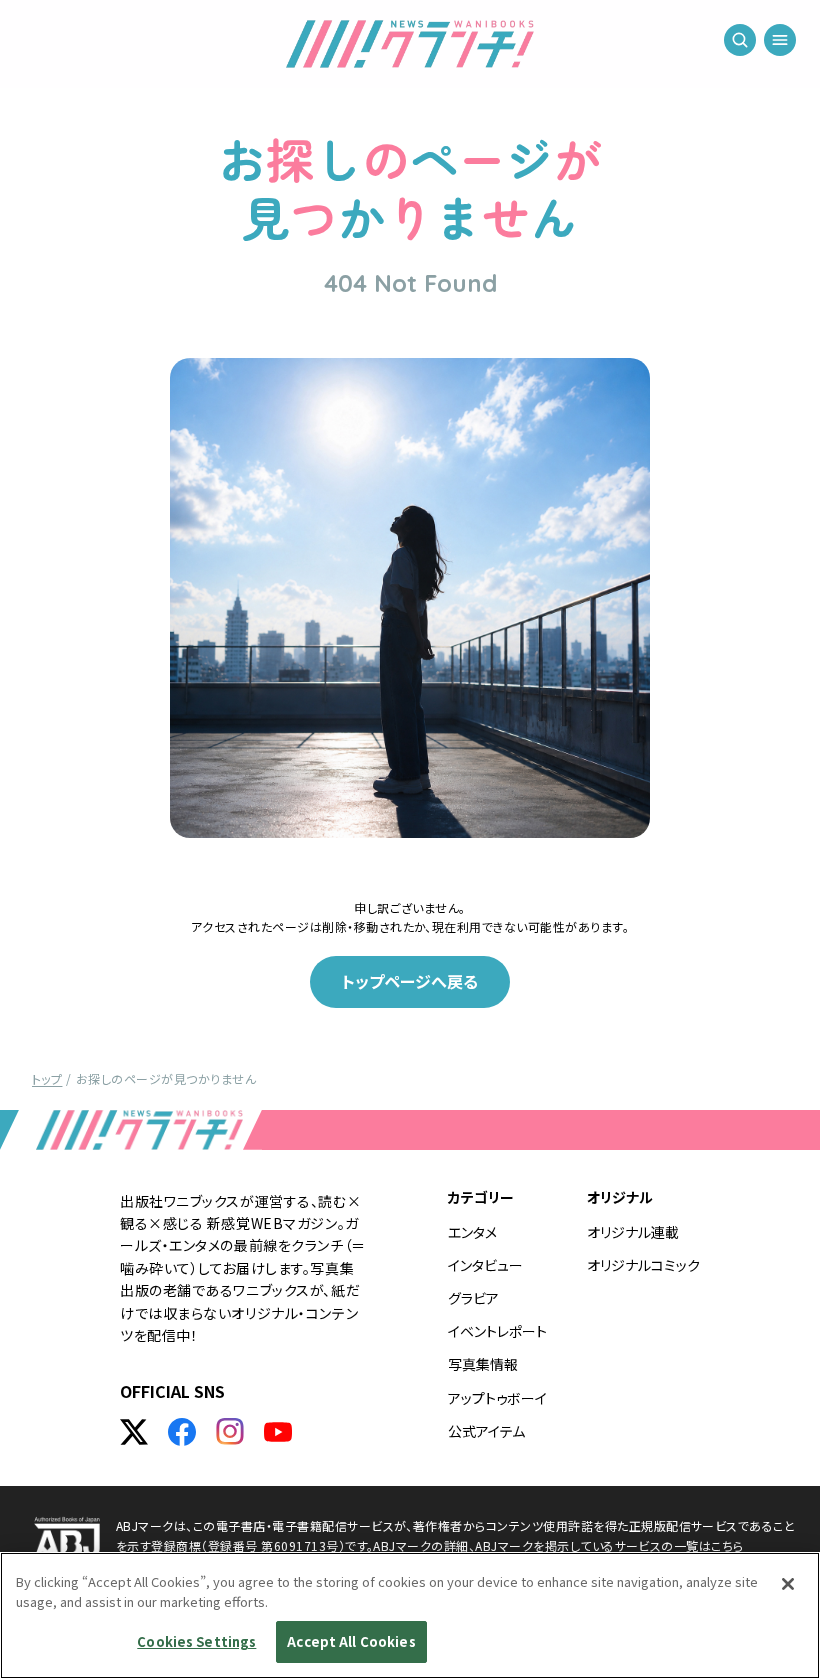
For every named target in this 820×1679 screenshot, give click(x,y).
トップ (47, 1078)
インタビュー (485, 1265)
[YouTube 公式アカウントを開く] (278, 1432)
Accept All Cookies (351, 1641)
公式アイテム (486, 1431)
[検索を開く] (740, 40)
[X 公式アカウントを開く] (134, 1432)
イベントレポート (497, 1331)
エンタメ (472, 1232)
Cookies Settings (196, 1641)
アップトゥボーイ (497, 1398)
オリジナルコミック (643, 1265)
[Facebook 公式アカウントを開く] (182, 1432)
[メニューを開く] (780, 40)
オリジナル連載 (633, 1232)
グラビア (473, 1298)
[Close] (788, 1584)
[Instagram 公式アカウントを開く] (230, 1432)
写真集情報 (483, 1364)
